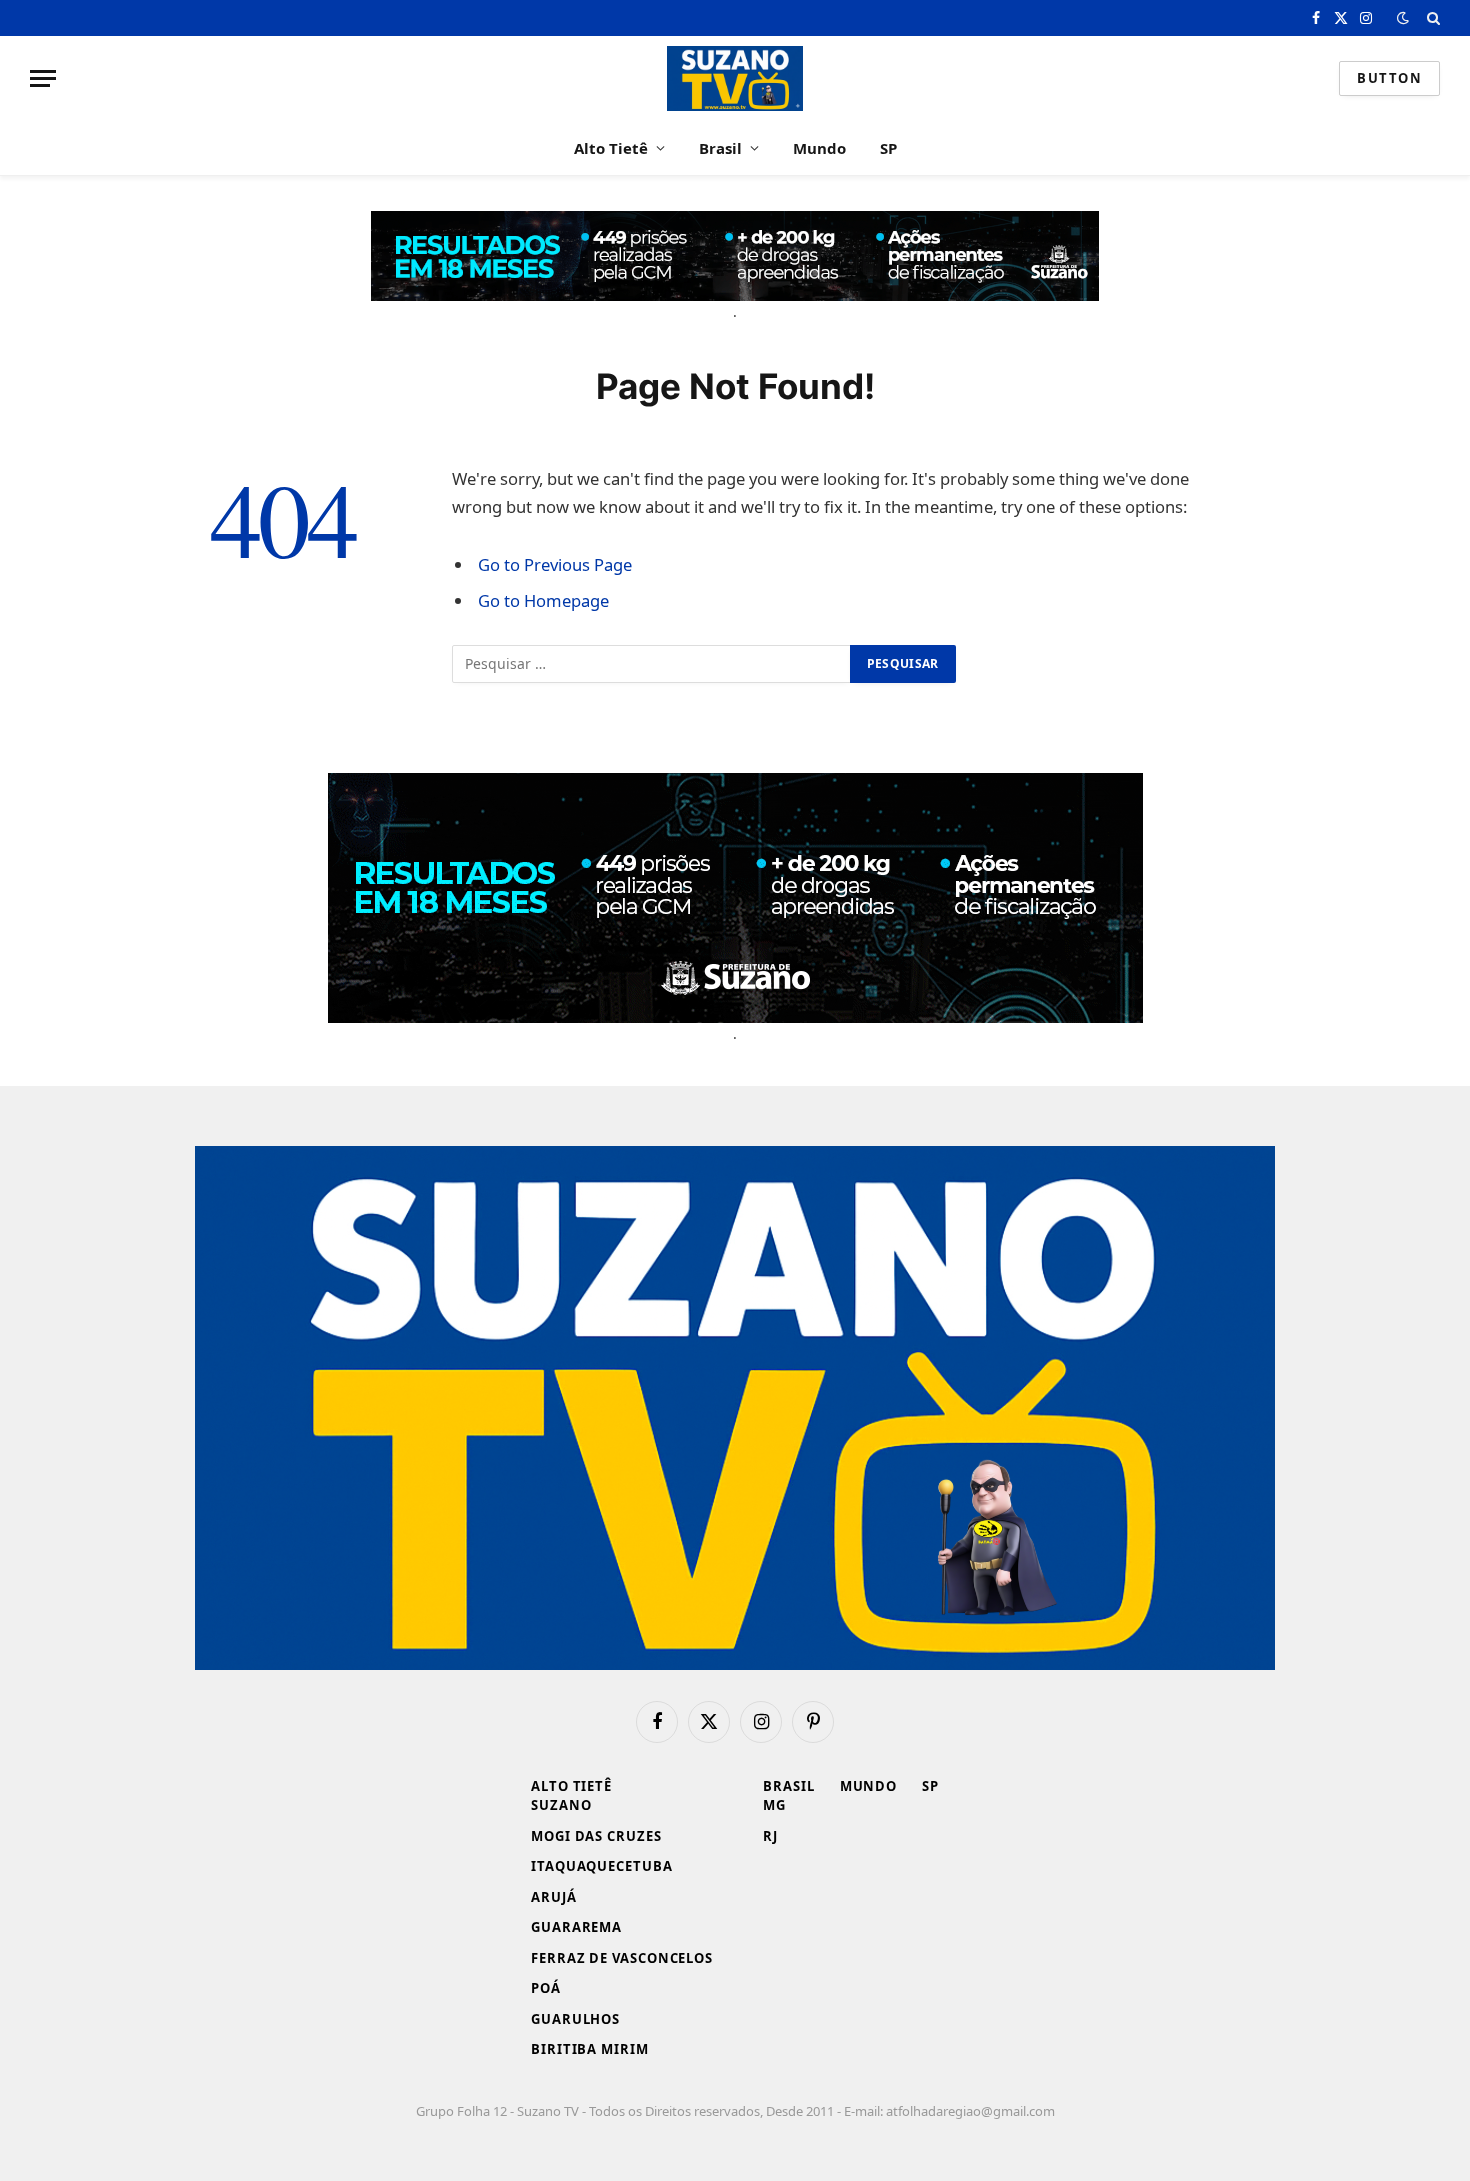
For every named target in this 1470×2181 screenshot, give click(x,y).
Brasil (720, 148)
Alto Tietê (611, 148)
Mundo (819, 148)
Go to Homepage (543, 600)
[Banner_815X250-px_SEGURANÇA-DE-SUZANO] (735, 898)
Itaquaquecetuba (602, 1866)
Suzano (561, 1805)
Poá (546, 1988)
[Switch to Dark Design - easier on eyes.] (1403, 18)
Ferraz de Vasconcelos (622, 1958)
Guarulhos (575, 2019)
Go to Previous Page (555, 564)
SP (888, 148)
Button (1389, 78)
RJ (770, 1836)
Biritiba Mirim (590, 2049)
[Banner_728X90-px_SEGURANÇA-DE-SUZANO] (735, 256)
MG (774, 1805)
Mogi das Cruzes (596, 1836)
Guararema (576, 1927)
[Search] (1431, 18)
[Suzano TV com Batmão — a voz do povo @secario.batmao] (735, 78)
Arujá (554, 1897)
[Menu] (43, 78)
